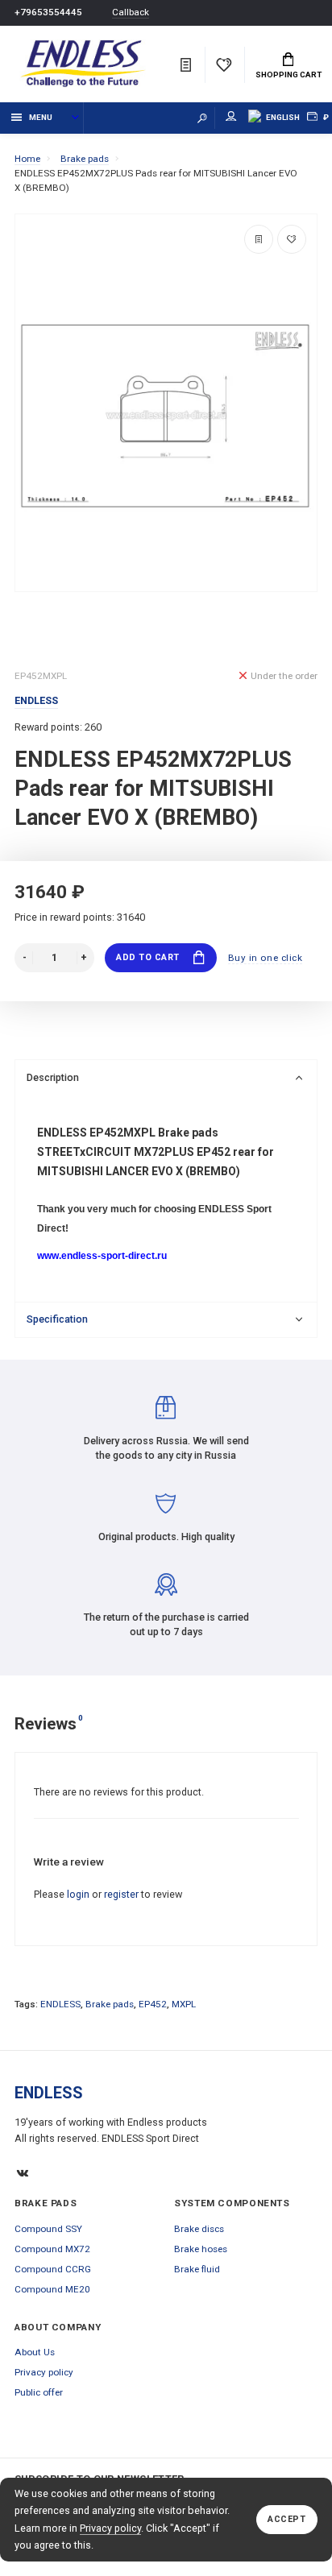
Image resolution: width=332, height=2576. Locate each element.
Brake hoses (201, 2249)
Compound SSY (48, 2229)
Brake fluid (197, 2269)
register (121, 1894)
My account (231, 118)
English (283, 117)
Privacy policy (110, 2528)
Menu (41, 117)
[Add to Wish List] (292, 239)
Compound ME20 (52, 2289)
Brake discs (199, 2229)
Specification (57, 1319)
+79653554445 (48, 12)
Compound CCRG (53, 2269)
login (78, 1894)
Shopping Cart (288, 75)
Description (53, 1077)
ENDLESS (60, 2004)
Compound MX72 (52, 2249)
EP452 (153, 2004)
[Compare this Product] (259, 239)
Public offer (39, 2392)
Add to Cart (148, 957)
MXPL (184, 2004)
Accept (286, 2519)
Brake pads (110, 2004)
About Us (35, 2352)
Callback (131, 12)
